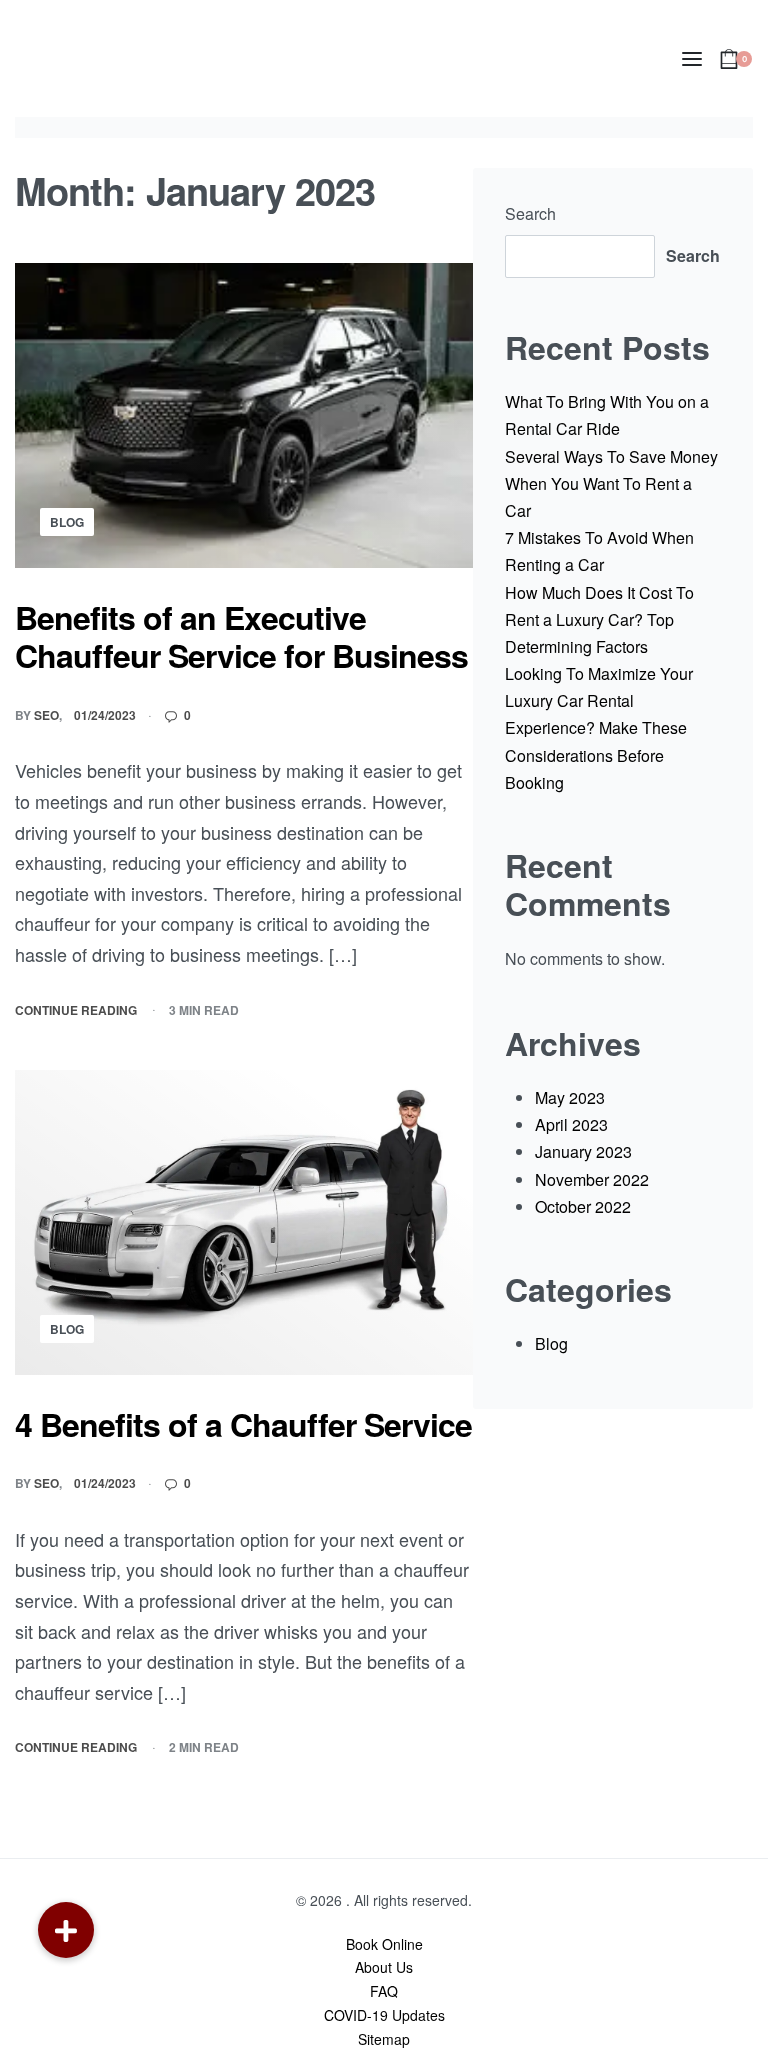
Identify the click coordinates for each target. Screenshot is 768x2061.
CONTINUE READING (76, 1010)
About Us (384, 1967)
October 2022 (583, 1206)
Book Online (384, 1944)
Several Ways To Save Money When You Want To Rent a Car (611, 483)
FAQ (384, 1991)
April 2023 (571, 1124)
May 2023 (570, 1097)
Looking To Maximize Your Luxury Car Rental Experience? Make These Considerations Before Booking (599, 728)
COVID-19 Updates (384, 2015)
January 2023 (583, 1151)
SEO (46, 715)
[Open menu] (692, 59)
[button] (66, 1930)
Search (530, 213)
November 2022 (592, 1179)
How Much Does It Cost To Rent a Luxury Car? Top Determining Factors (599, 619)
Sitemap (384, 2039)
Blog (67, 522)
